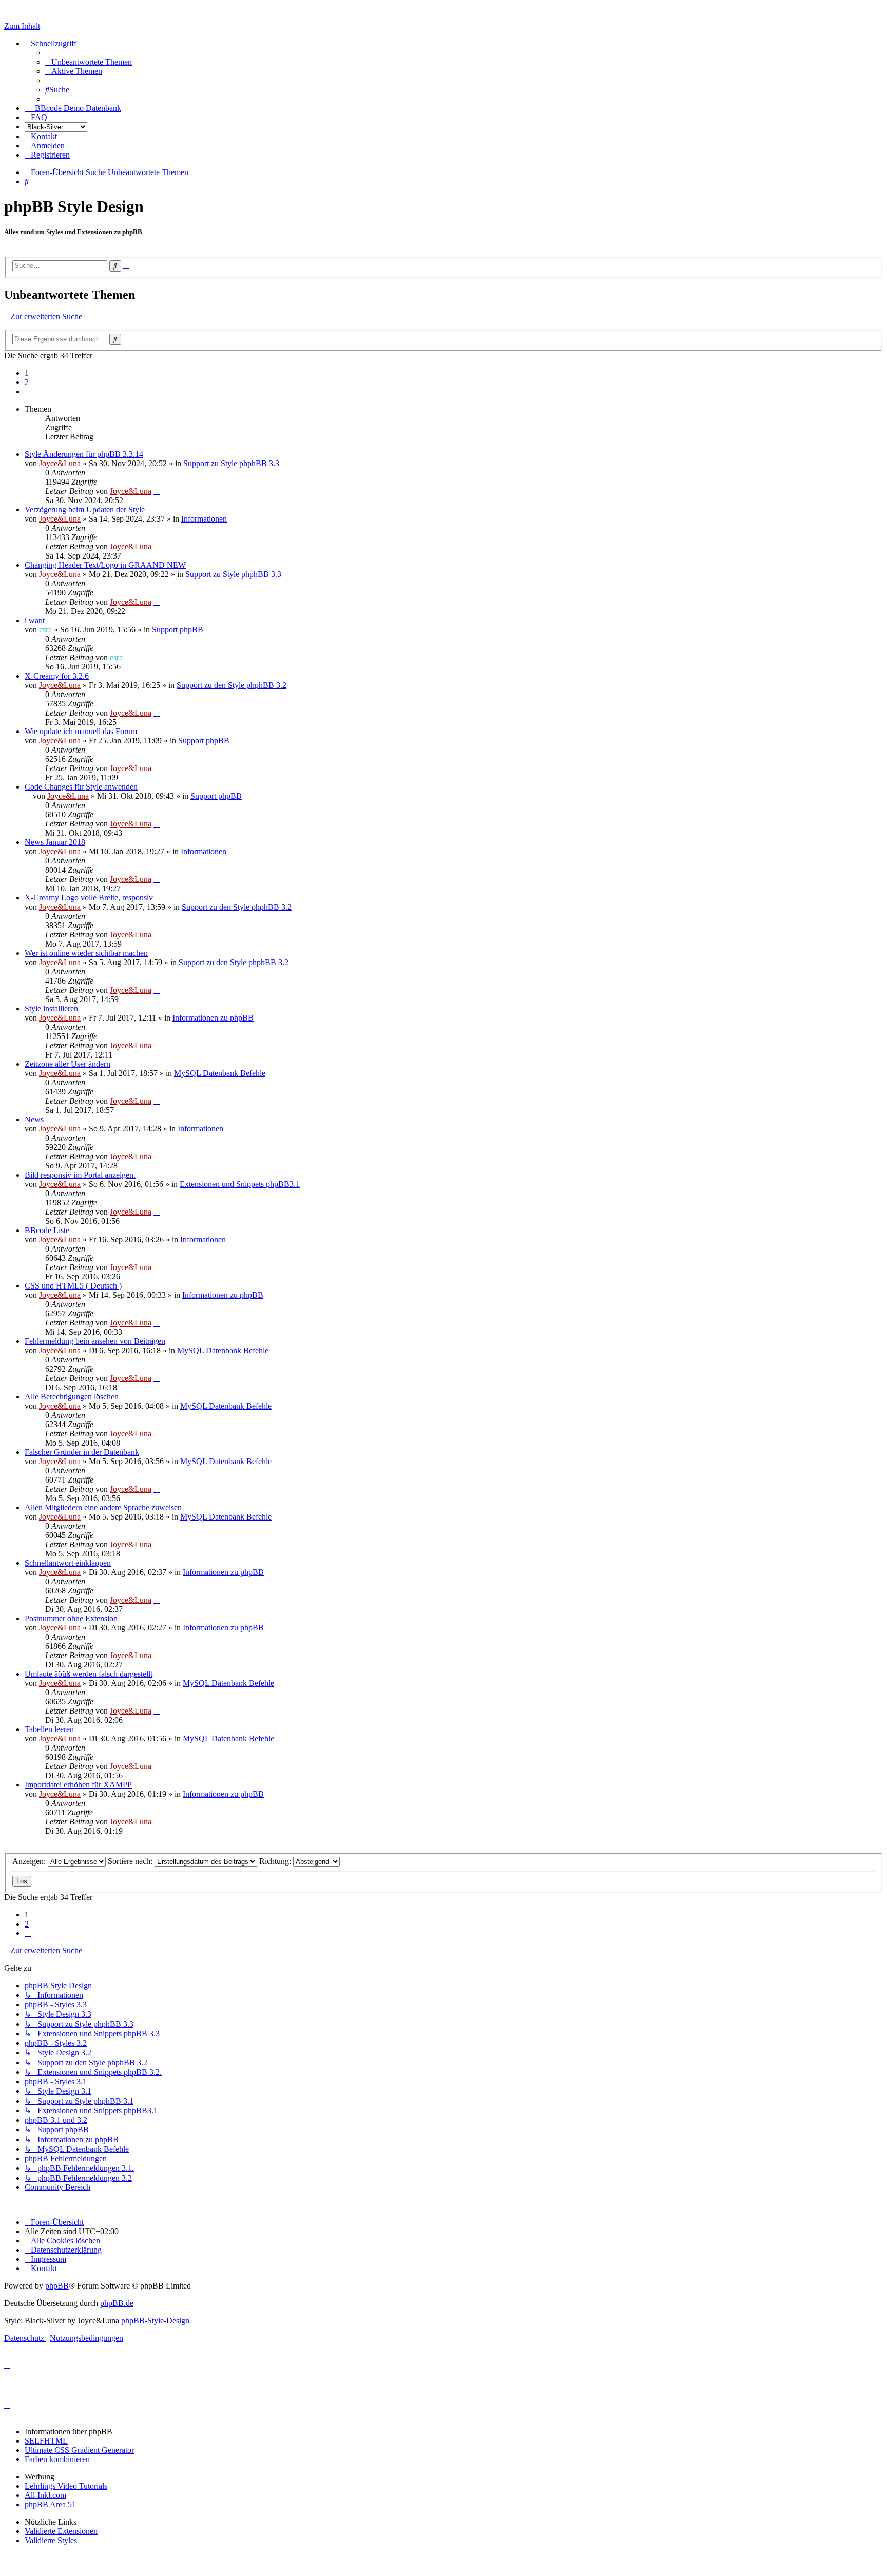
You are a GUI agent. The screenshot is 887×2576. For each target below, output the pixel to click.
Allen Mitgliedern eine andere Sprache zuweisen (103, 1507)
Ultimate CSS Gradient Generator (79, 2450)
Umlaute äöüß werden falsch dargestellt (89, 1674)
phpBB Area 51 (50, 2504)
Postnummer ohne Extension (71, 1618)
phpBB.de (117, 2303)
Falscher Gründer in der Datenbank (82, 1452)
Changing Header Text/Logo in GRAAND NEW (105, 565)
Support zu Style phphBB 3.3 (231, 463)
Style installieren (51, 1008)
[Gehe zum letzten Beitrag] (157, 491)
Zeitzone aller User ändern (68, 1064)
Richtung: (276, 1861)
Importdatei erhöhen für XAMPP (78, 1785)
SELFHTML (46, 2441)
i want (35, 620)
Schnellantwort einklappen (68, 1563)
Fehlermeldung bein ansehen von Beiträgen (95, 1341)
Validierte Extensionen (61, 2531)
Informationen (204, 519)
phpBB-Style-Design (155, 2321)
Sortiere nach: (131, 1861)
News (34, 1119)
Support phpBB (178, 630)
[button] (28, 391)
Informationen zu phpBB (213, 1018)
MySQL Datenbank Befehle (220, 1073)
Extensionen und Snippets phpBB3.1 (240, 1184)
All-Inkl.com (45, 2495)
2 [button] (27, 382)
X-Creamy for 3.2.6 (57, 676)
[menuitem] (89, 62)
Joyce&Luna (60, 463)
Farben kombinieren (57, 2459)
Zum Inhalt (22, 26)
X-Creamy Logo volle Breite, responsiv (89, 898)
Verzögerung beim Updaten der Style (85, 510)
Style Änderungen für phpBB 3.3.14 (84, 454)
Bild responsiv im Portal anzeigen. (80, 1175)
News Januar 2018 (55, 842)
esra (45, 630)
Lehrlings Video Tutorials (66, 2486)
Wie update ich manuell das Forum (81, 731)
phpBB (57, 2286)
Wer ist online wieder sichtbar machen (86, 953)
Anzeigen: (30, 1861)
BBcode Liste (47, 1230)
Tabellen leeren (49, 1729)
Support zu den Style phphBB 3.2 (232, 685)
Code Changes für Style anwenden (81, 787)
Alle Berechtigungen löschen (72, 1397)
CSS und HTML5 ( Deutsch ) (73, 1286)
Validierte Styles (51, 2540)
